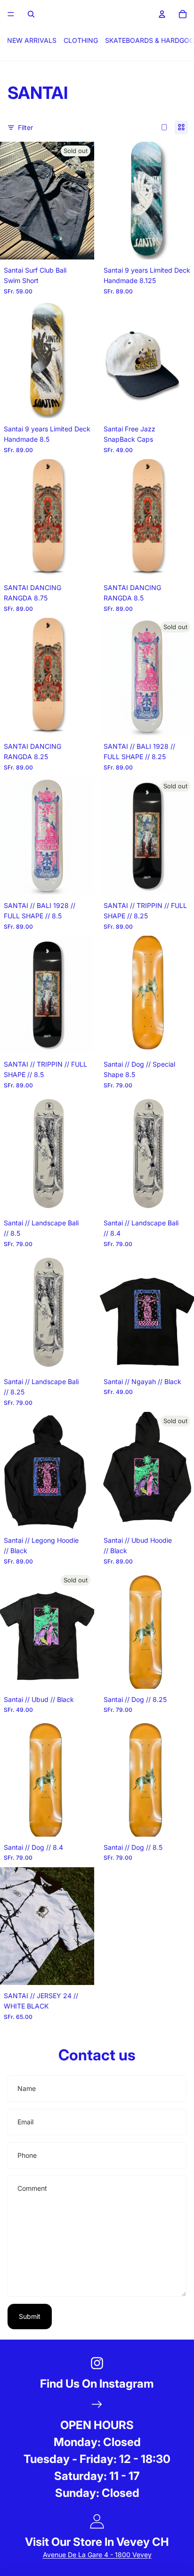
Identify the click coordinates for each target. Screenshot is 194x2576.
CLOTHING (81, 40)
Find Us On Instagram (97, 2384)
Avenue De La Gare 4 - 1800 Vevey (97, 2555)
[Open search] (31, 14)
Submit (30, 2316)
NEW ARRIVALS (32, 40)
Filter (25, 127)
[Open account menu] (162, 14)
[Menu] (11, 14)
